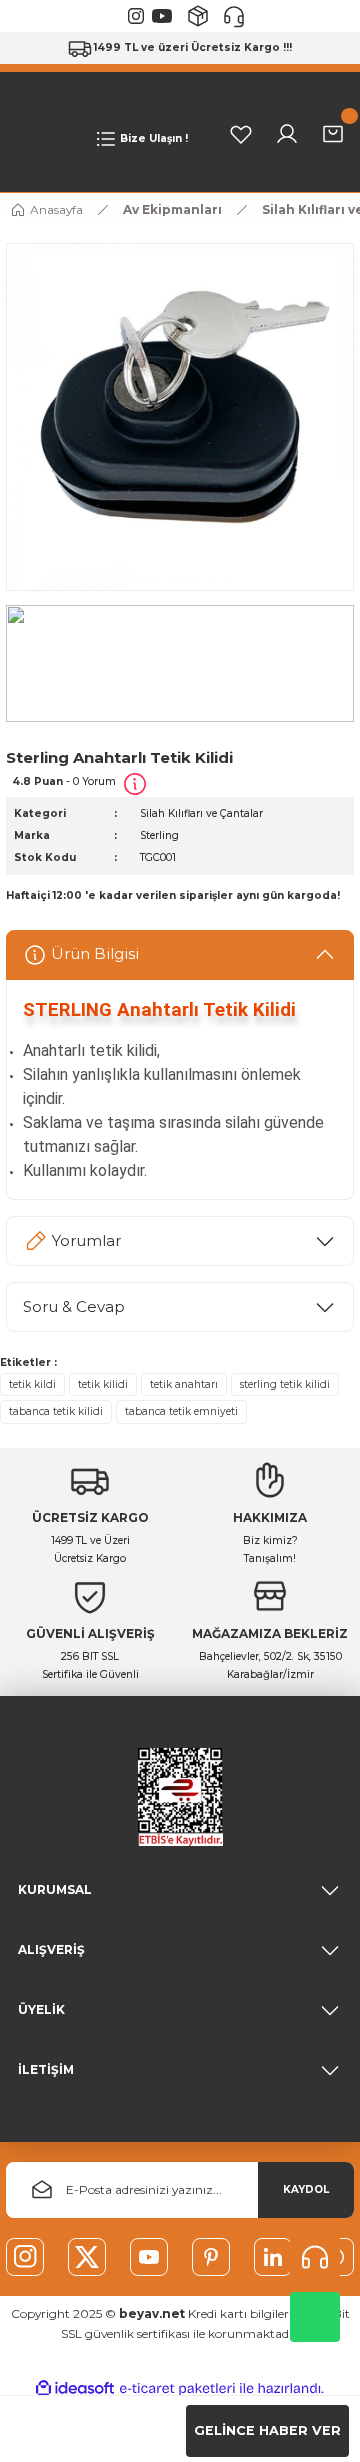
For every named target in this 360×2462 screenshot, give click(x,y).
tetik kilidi (103, 1384)
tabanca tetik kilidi (56, 1411)
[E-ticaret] (177, 2388)
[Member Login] (287, 134)
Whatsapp (315, 2317)
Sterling (159, 835)
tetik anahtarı (184, 1384)
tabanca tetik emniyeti (181, 1411)
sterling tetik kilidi (285, 1384)
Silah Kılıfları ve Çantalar (201, 813)
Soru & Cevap (74, 1306)
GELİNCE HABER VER (267, 2430)
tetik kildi (32, 1384)
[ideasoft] (75, 2389)
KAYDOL (306, 2189)
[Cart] (333, 134)
